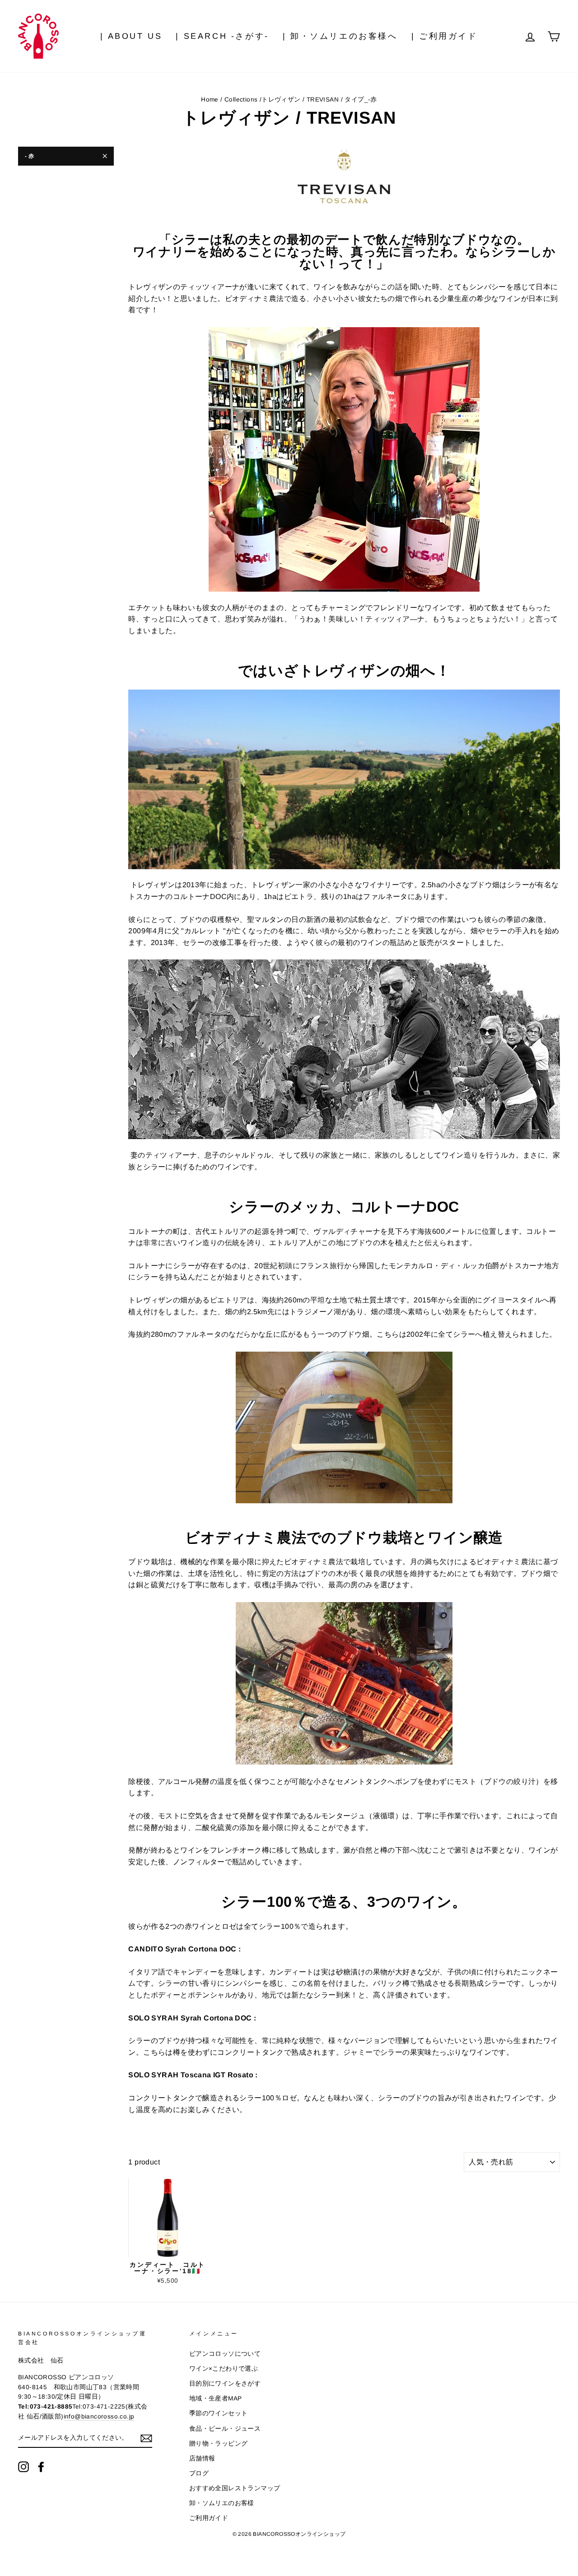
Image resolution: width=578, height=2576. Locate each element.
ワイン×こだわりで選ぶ (224, 2369)
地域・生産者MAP (216, 2398)
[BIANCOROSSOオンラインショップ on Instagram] (23, 2467)
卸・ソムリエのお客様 (222, 2503)
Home (210, 100)
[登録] (146, 2438)
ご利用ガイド (209, 2518)
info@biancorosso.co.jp (99, 2416)
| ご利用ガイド (445, 36)
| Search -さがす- (222, 36)
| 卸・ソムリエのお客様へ (340, 36)
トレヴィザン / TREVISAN (300, 100)
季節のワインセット (219, 2413)
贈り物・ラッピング (219, 2444)
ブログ (199, 2473)
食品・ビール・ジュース (225, 2429)
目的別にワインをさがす (225, 2384)
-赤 (30, 156)
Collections (241, 100)
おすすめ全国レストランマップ (235, 2488)
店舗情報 (202, 2458)
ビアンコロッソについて (225, 2354)
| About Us (131, 36)
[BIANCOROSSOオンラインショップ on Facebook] (41, 2467)
